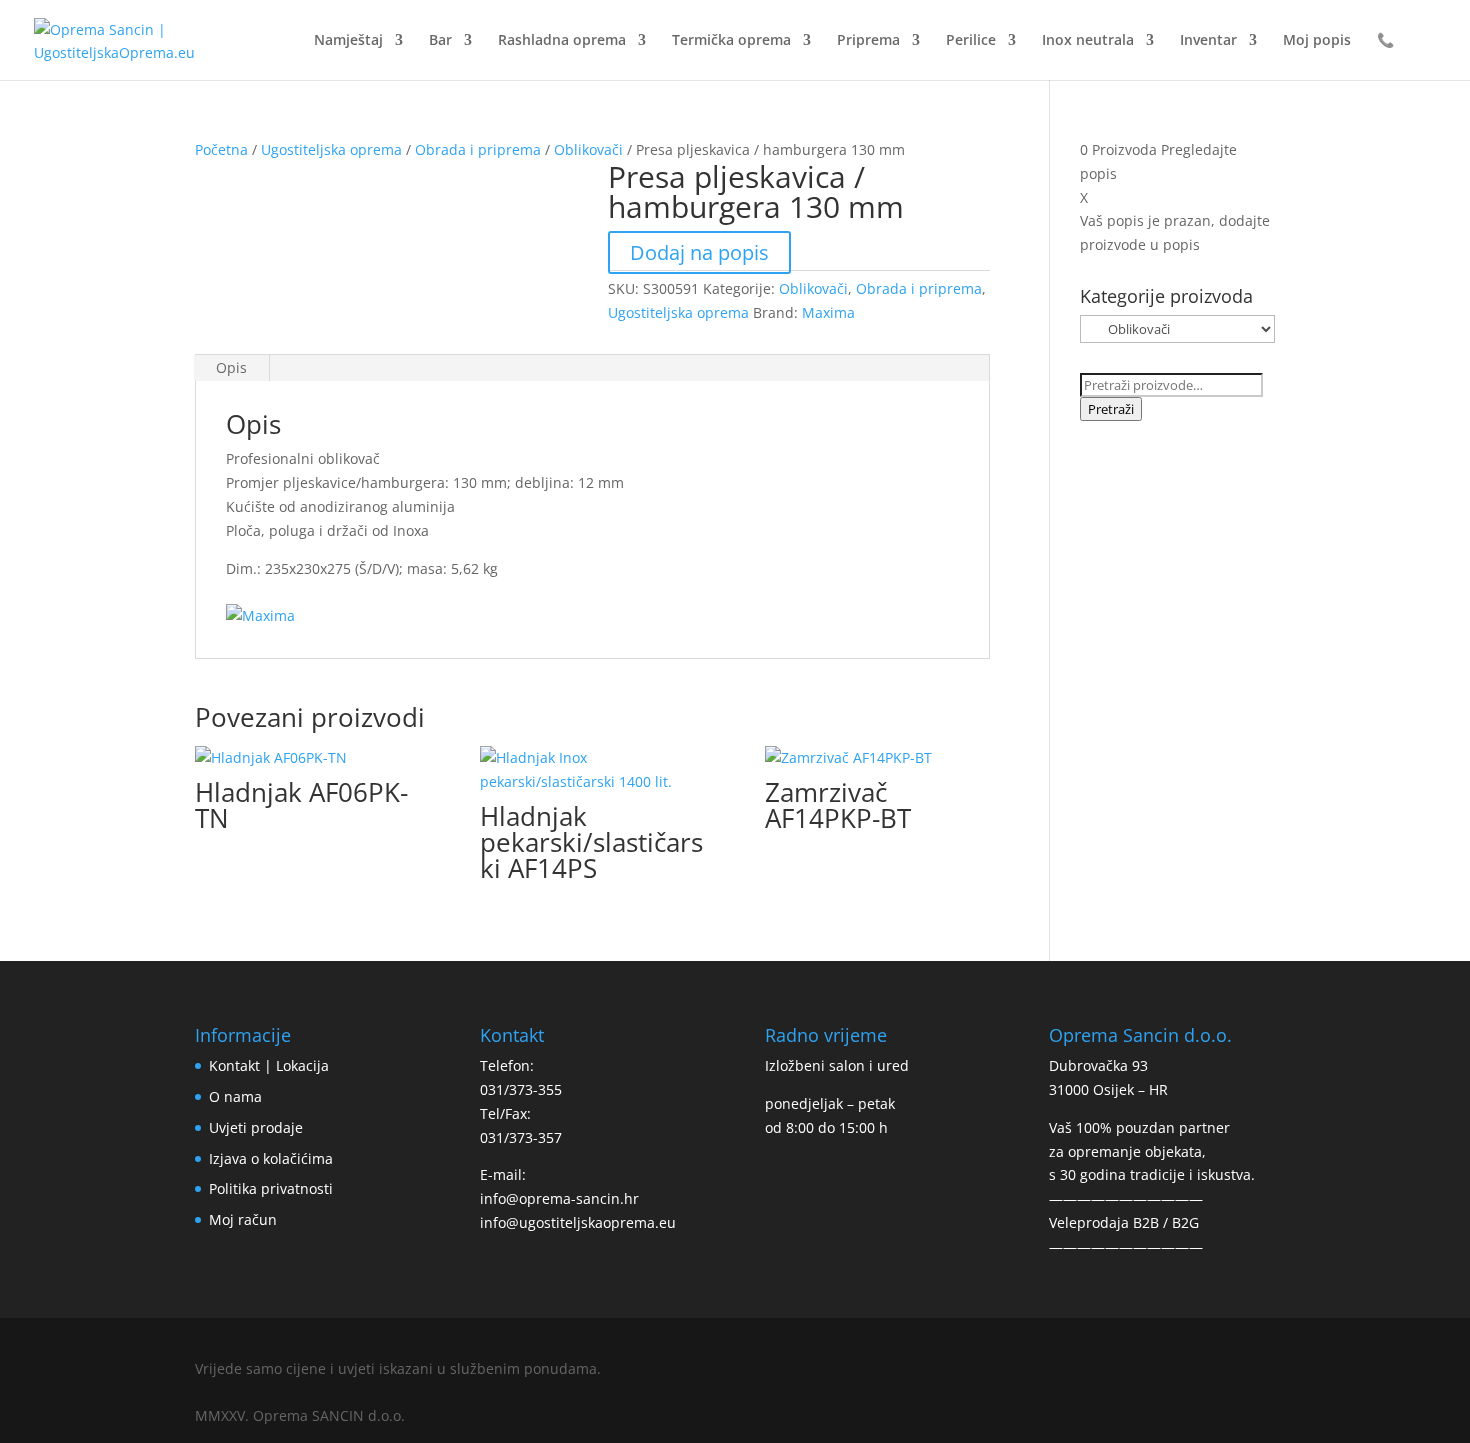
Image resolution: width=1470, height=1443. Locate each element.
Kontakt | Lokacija (269, 1065)
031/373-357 (521, 1137)
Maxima (828, 312)
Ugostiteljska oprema (331, 149)
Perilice (971, 41)
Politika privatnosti (271, 1188)
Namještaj (348, 41)
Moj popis (1317, 41)
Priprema (868, 41)
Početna (221, 149)
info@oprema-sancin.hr (559, 1198)
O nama (235, 1096)
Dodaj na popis (699, 252)
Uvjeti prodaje (256, 1127)
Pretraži (1111, 409)
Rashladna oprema (562, 41)
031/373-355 (521, 1089)
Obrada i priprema (478, 149)
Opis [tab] (231, 367)
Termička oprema (731, 41)
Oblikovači (588, 149)
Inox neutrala (1088, 41)
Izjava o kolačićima (271, 1158)
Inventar (1208, 41)
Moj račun (243, 1219)
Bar (440, 41)
